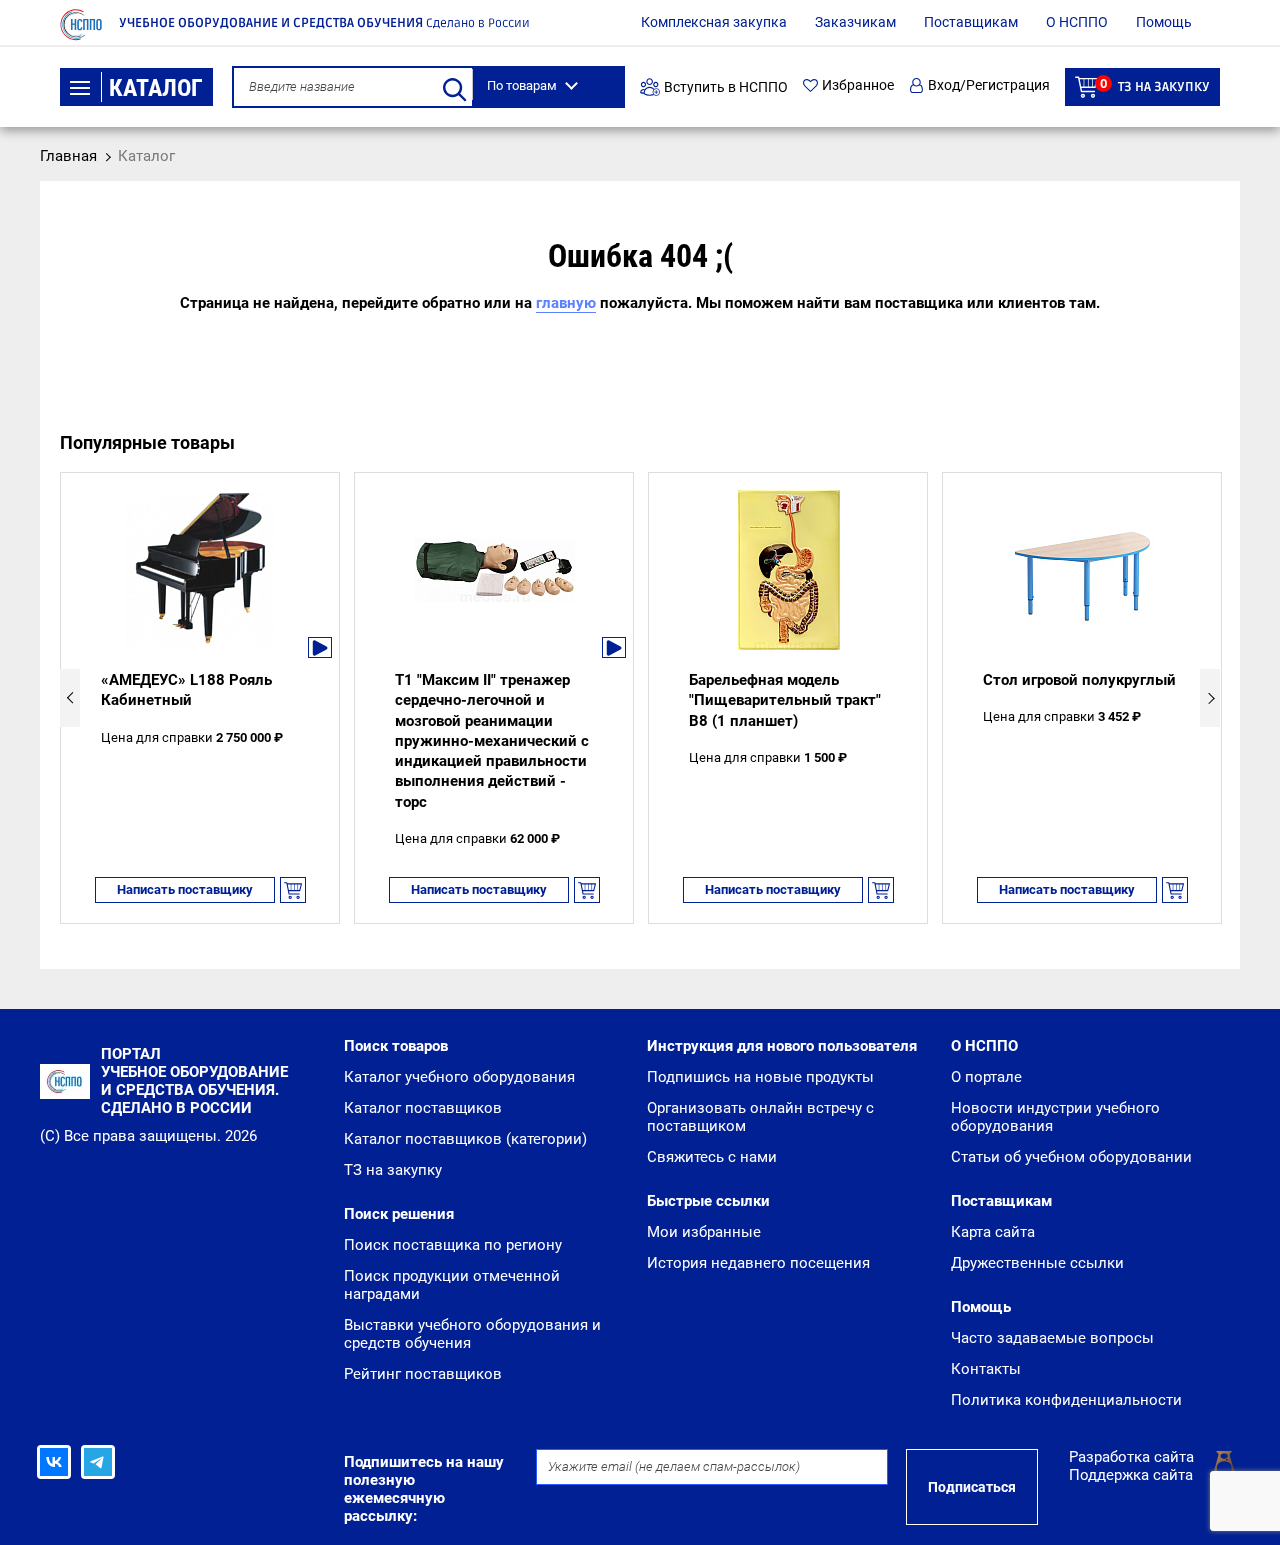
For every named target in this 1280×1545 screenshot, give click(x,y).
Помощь (1164, 22)
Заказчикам (855, 22)
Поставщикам (971, 22)
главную (566, 303)
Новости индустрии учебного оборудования (1055, 1117)
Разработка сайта (1131, 1457)
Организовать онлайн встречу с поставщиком (760, 1117)
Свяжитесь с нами (712, 1157)
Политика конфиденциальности (1066, 1400)
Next (1210, 698)
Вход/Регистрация (989, 85)
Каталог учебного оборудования (459, 1077)
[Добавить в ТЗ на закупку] (293, 890)
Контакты (986, 1369)
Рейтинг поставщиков (423, 1374)
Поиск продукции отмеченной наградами (452, 1285)
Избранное (858, 85)
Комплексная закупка (714, 22)
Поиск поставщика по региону (453, 1245)
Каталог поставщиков (423, 1108)
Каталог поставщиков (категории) (465, 1139)
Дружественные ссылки (1037, 1263)
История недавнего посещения (758, 1263)
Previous (70, 698)
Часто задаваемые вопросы (1052, 1338)
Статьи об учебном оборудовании (1071, 1157)
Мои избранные (704, 1232)
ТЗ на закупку (1155, 85)
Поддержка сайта (1131, 1475)
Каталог (156, 88)
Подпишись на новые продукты (760, 1077)
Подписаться (972, 1487)
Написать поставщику (185, 889)
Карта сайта (993, 1232)
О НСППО (1077, 22)
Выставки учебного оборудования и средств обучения (472, 1334)
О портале (986, 1077)
